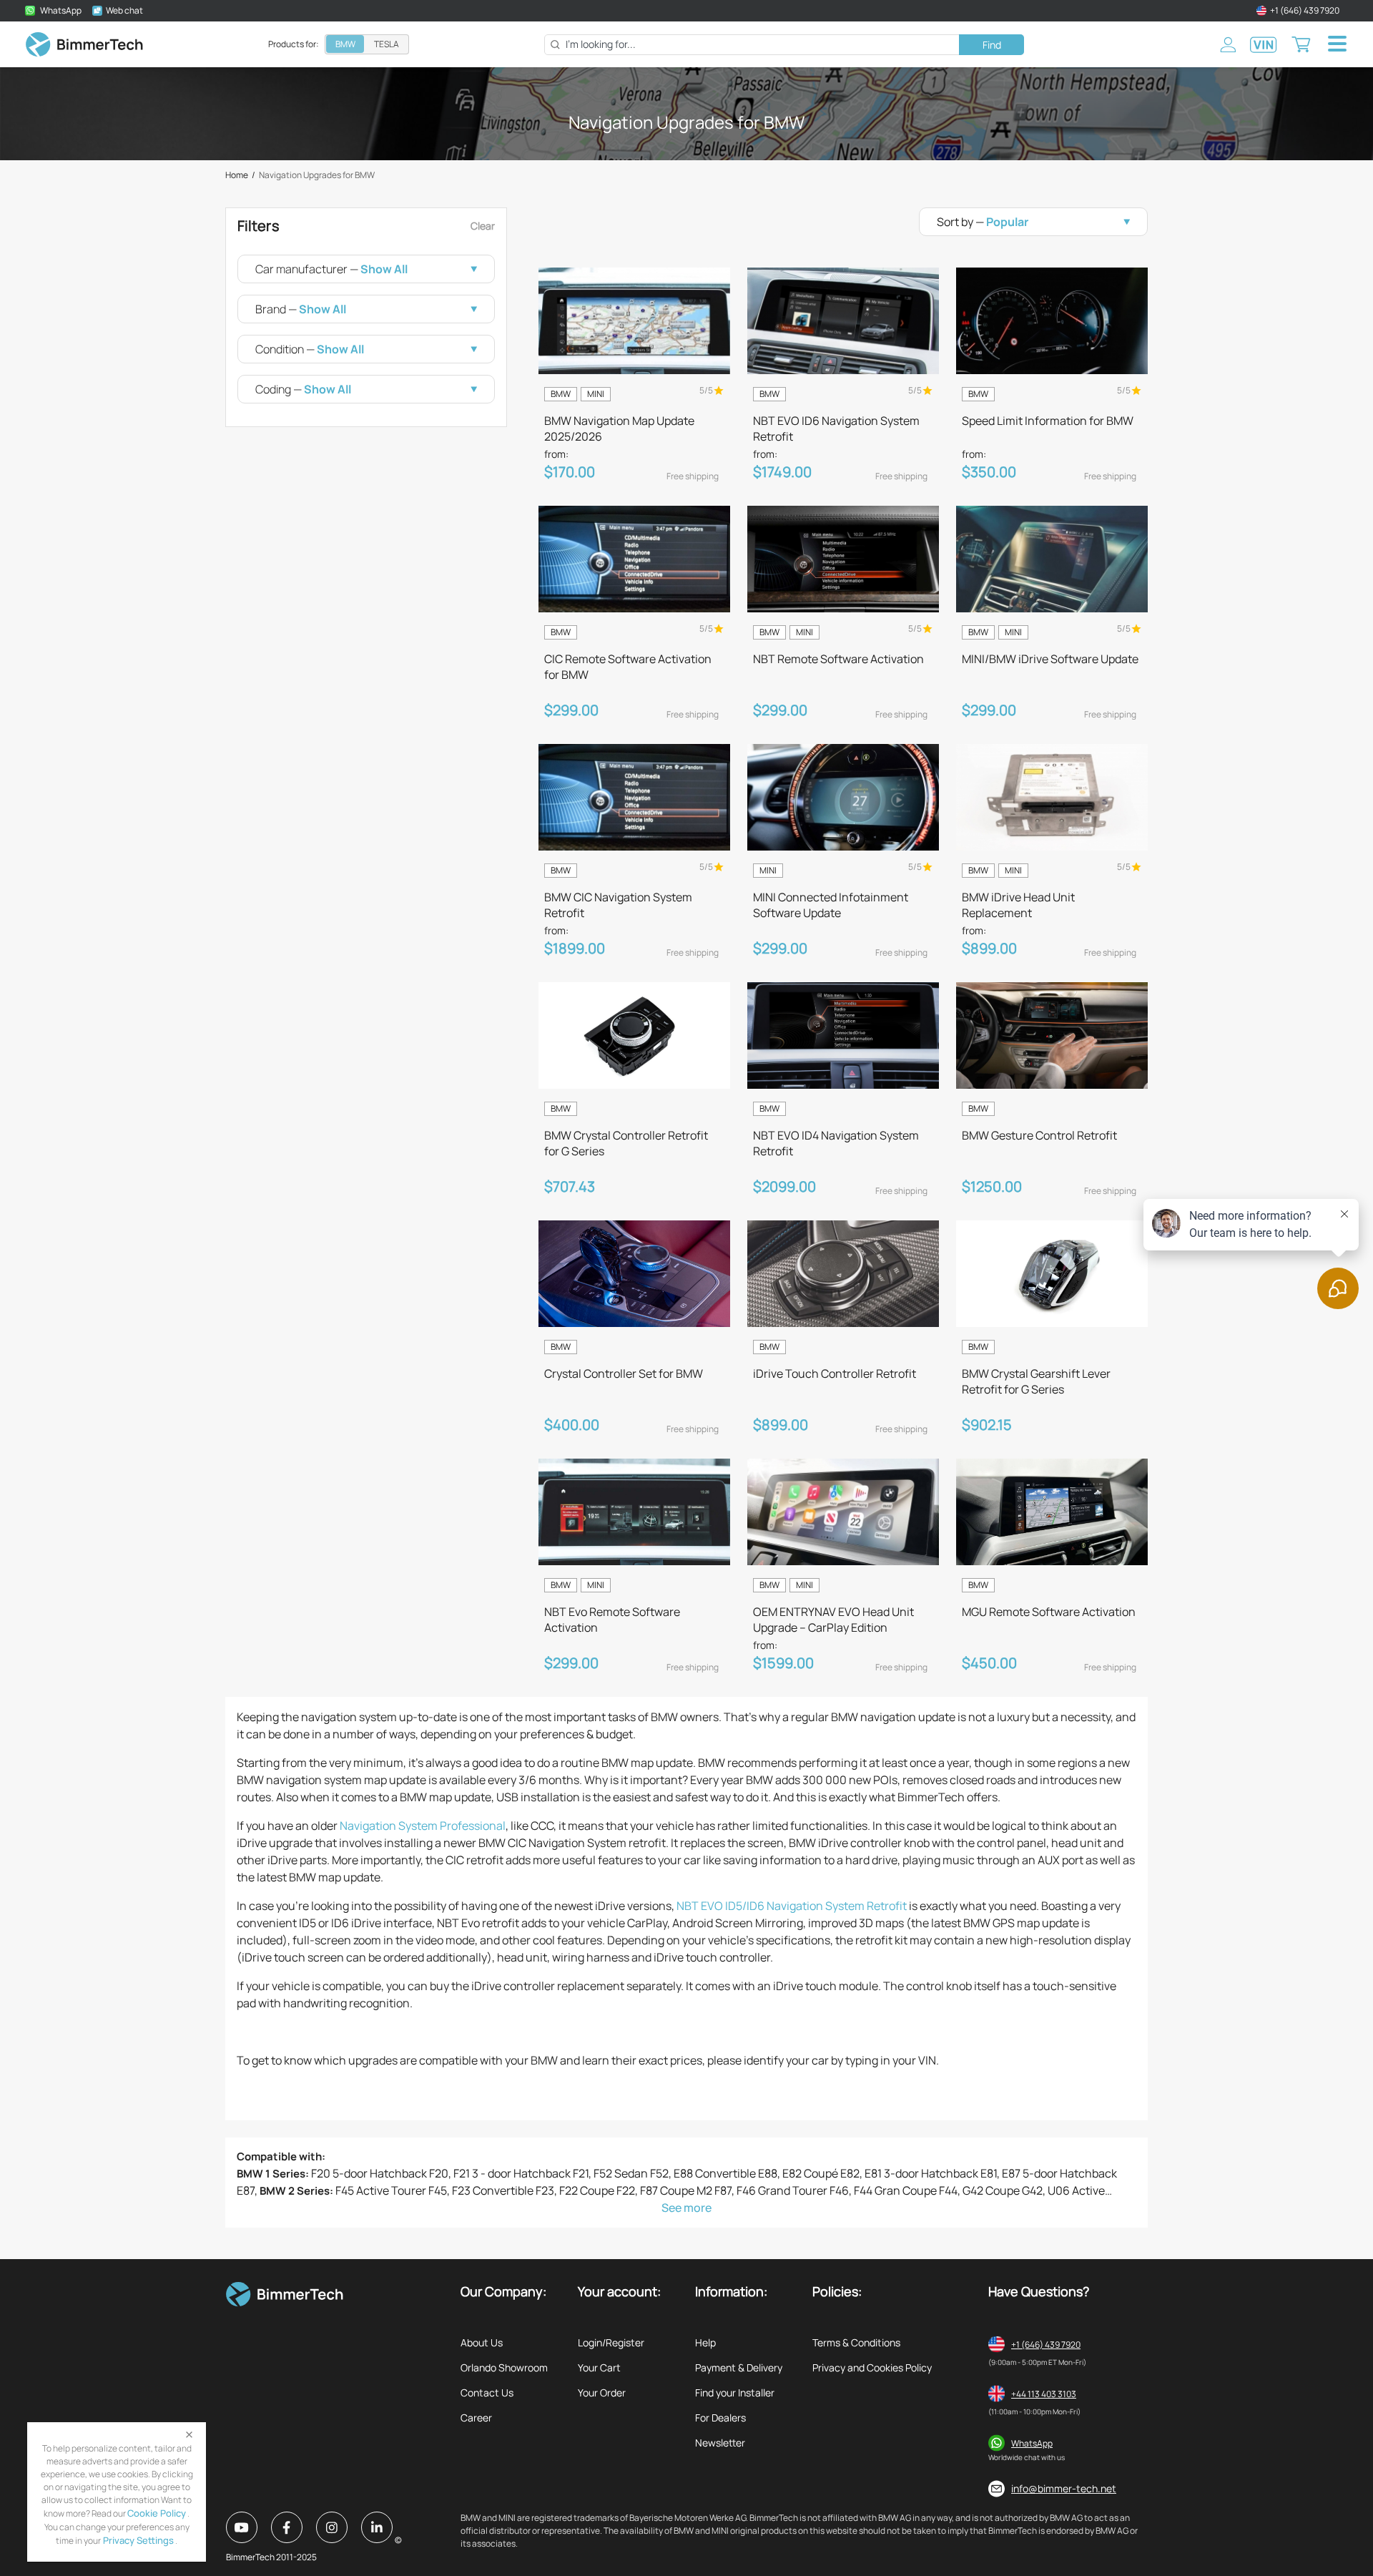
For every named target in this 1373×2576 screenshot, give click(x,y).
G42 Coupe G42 (1003, 2190)
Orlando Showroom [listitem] (504, 2367)
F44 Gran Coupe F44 (906, 2190)
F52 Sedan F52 (631, 2173)
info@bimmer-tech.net (1064, 2488)
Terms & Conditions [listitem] (856, 2342)
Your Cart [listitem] (599, 2367)
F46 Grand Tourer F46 (793, 2190)
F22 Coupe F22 (597, 2190)
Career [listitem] (476, 2418)
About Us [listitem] (482, 2342)
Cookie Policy (157, 2513)
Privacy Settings (137, 2540)
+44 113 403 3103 (1044, 2394)
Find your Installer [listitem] (735, 2393)
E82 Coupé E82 (821, 2173)
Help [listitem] (705, 2342)
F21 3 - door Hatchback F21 (521, 2173)
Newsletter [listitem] (720, 2443)
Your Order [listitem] (602, 2393)
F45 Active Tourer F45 (391, 2190)
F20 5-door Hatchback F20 (380, 2173)
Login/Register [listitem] (611, 2342)
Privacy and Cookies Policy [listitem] (872, 2367)
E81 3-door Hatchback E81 (931, 2173)
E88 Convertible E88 (725, 2173)
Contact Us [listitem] (487, 2393)
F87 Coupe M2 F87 (686, 2190)
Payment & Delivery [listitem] (739, 2367)
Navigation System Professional (423, 1826)
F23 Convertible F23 (503, 2190)
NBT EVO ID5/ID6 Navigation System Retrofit (792, 1906)
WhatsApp (1032, 2443)
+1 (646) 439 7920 (1046, 2345)
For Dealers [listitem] (720, 2418)
